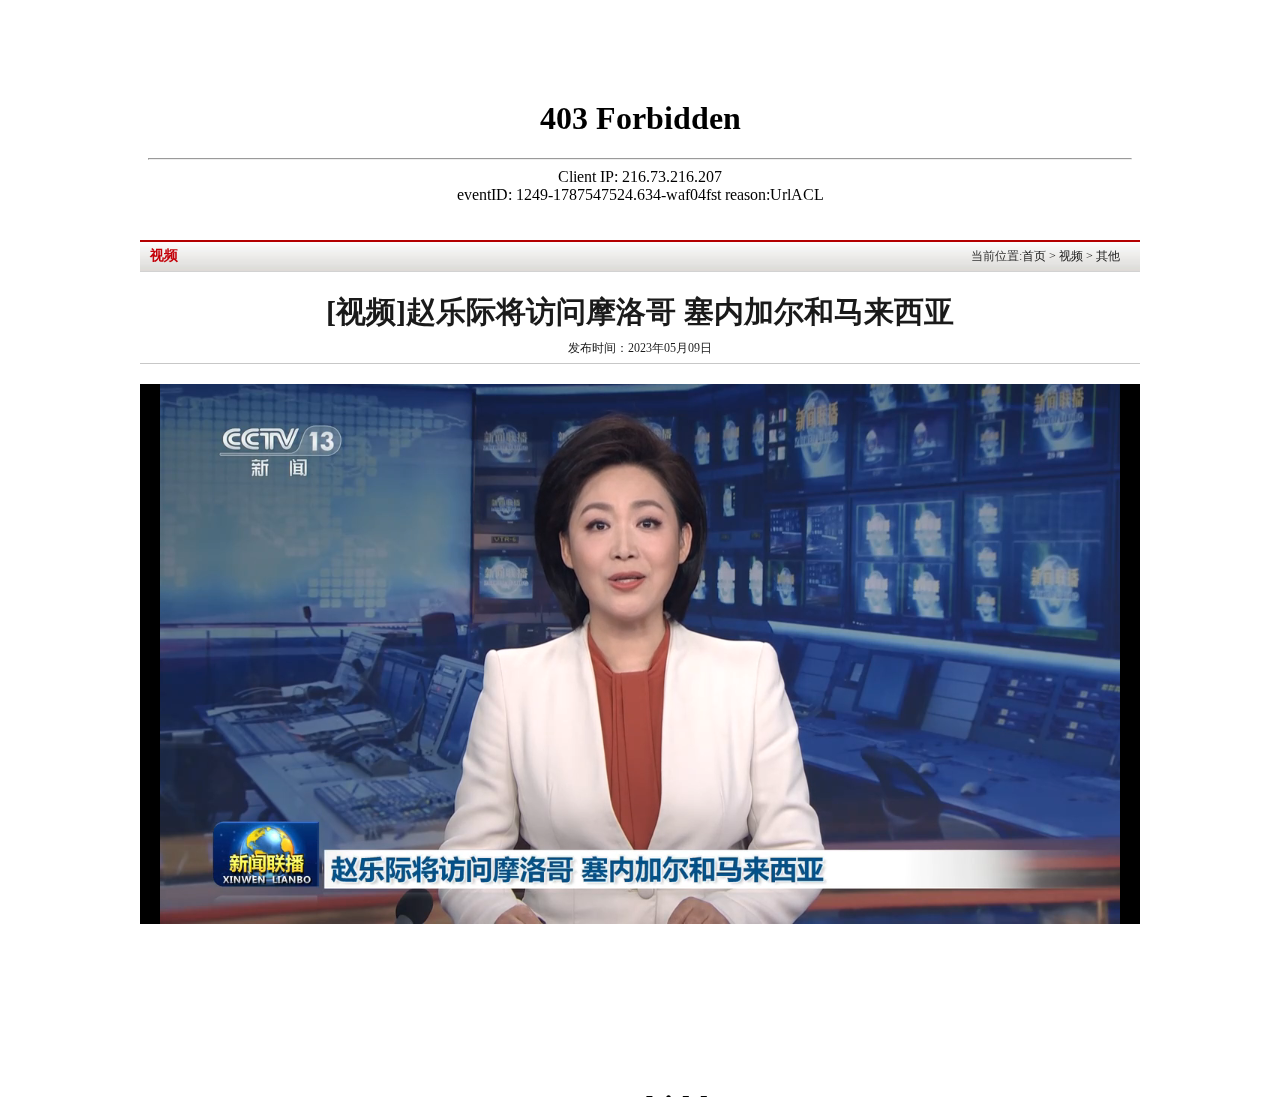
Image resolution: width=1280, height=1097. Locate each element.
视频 (1071, 256)
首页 (1034, 256)
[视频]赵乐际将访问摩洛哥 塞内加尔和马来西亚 (640, 311)
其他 (1108, 256)
